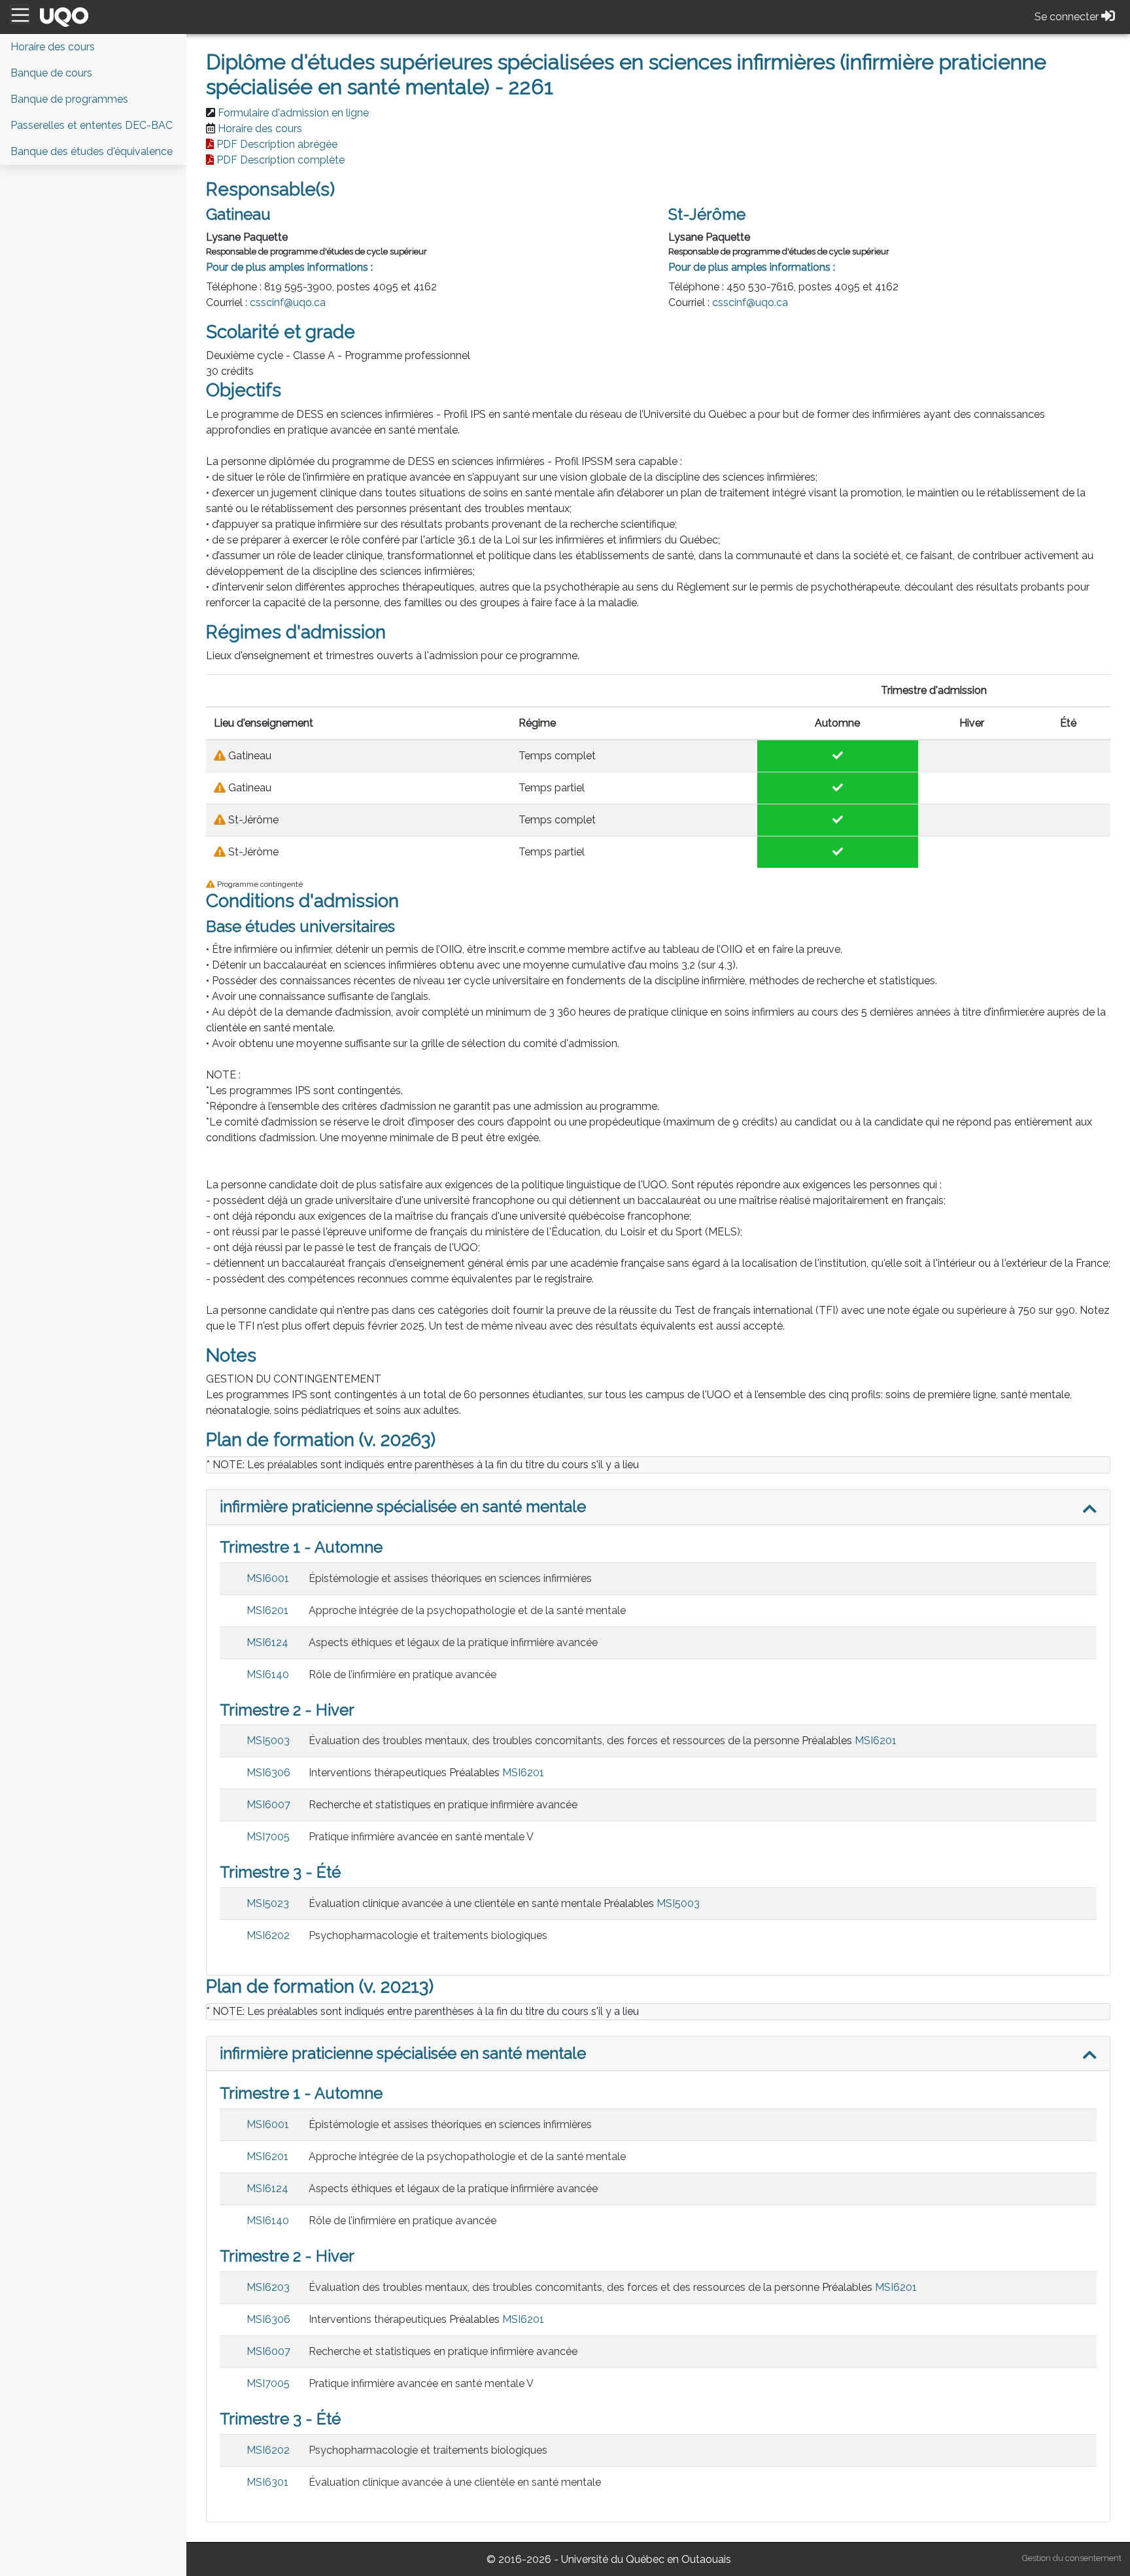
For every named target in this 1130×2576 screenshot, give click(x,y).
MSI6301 (267, 2482)
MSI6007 (268, 1805)
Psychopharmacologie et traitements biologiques (428, 1935)
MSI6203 (268, 2287)
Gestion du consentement (1072, 2558)
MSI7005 (268, 1837)
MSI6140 (268, 1674)
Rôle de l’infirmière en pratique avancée (402, 1674)
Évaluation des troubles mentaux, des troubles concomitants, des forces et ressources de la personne (554, 1741)
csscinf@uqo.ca (288, 302)
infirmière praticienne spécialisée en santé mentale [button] (403, 1506)
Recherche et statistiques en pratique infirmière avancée (443, 1805)
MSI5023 (268, 1903)
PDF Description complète (281, 160)
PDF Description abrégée (277, 144)
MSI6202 (268, 1935)
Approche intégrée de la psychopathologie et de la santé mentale (467, 1610)
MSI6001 (268, 1578)
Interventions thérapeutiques (378, 1773)
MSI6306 (268, 1773)
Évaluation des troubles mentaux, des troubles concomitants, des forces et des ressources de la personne (564, 2287)
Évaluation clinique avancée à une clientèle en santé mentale (455, 1903)
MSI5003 (268, 1741)
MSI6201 (267, 1610)
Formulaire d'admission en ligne (293, 113)
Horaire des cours (260, 129)
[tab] (658, 1507)
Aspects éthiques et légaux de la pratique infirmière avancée (453, 1642)
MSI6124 (267, 1642)
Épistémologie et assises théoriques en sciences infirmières (450, 1578)
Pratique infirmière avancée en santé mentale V (421, 1837)
